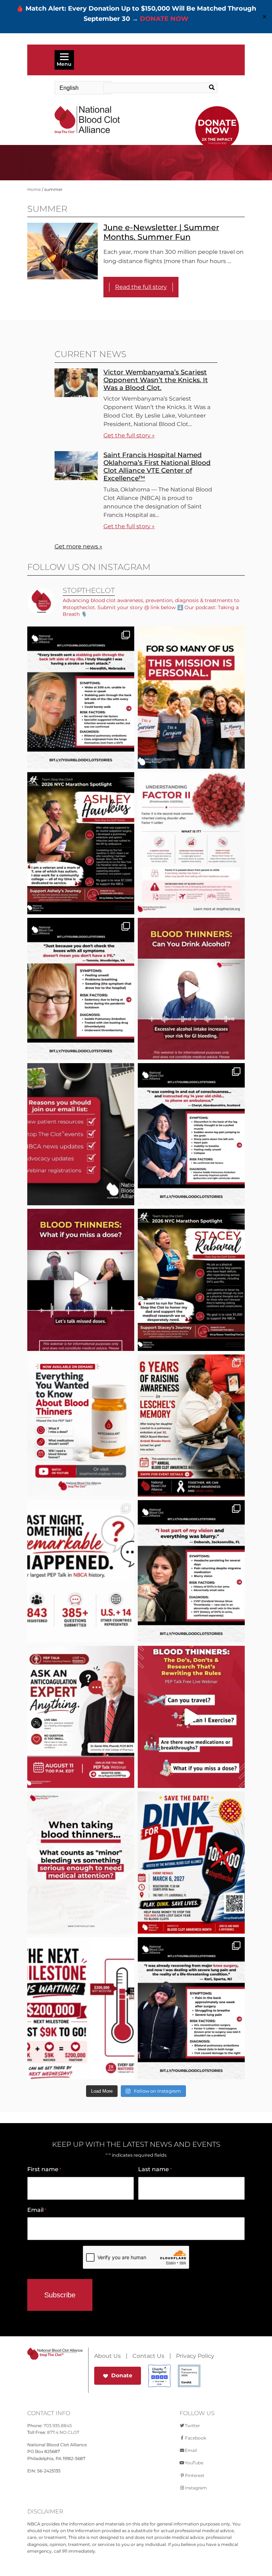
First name (44, 2169)
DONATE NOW (164, 19)
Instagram (196, 2488)
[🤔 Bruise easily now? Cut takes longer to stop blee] (81, 1863)
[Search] (206, 88)
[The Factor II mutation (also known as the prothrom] (191, 843)
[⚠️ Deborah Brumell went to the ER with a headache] (191, 1571)
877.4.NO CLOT (63, 2432)
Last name (155, 2169)
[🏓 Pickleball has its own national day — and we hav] (191, 1863)
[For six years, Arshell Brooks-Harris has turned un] (191, 1426)
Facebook (195, 2438)
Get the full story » (129, 435)
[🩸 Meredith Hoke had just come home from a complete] (81, 698)
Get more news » (78, 546)
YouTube (194, 2463)
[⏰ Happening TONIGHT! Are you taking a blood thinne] (81, 1717)
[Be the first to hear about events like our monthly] (81, 1134)
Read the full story (141, 287)
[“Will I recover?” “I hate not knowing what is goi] (81, 1571)
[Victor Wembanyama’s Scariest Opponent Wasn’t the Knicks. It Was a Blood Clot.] (76, 395)
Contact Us (148, 2356)
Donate (122, 2375)
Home (34, 189)
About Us (107, 2356)
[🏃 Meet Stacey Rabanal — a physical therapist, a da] (191, 1280)
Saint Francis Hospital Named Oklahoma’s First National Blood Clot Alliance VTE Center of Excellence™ (157, 467)
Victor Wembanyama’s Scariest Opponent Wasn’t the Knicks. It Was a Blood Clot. (156, 380)
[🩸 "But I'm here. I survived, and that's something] (191, 2008)
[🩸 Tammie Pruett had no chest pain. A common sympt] (81, 989)
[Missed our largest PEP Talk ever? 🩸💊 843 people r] (81, 1426)
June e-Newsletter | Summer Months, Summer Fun (161, 232)
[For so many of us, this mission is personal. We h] (191, 698)
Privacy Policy (195, 2356)
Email (37, 2210)
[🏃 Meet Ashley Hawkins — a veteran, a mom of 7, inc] (81, 843)
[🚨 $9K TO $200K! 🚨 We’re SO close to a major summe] (81, 2008)
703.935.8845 (58, 2426)
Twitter (192, 2426)
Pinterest (195, 2475)
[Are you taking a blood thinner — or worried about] (191, 989)
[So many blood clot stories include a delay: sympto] (191, 1134)
